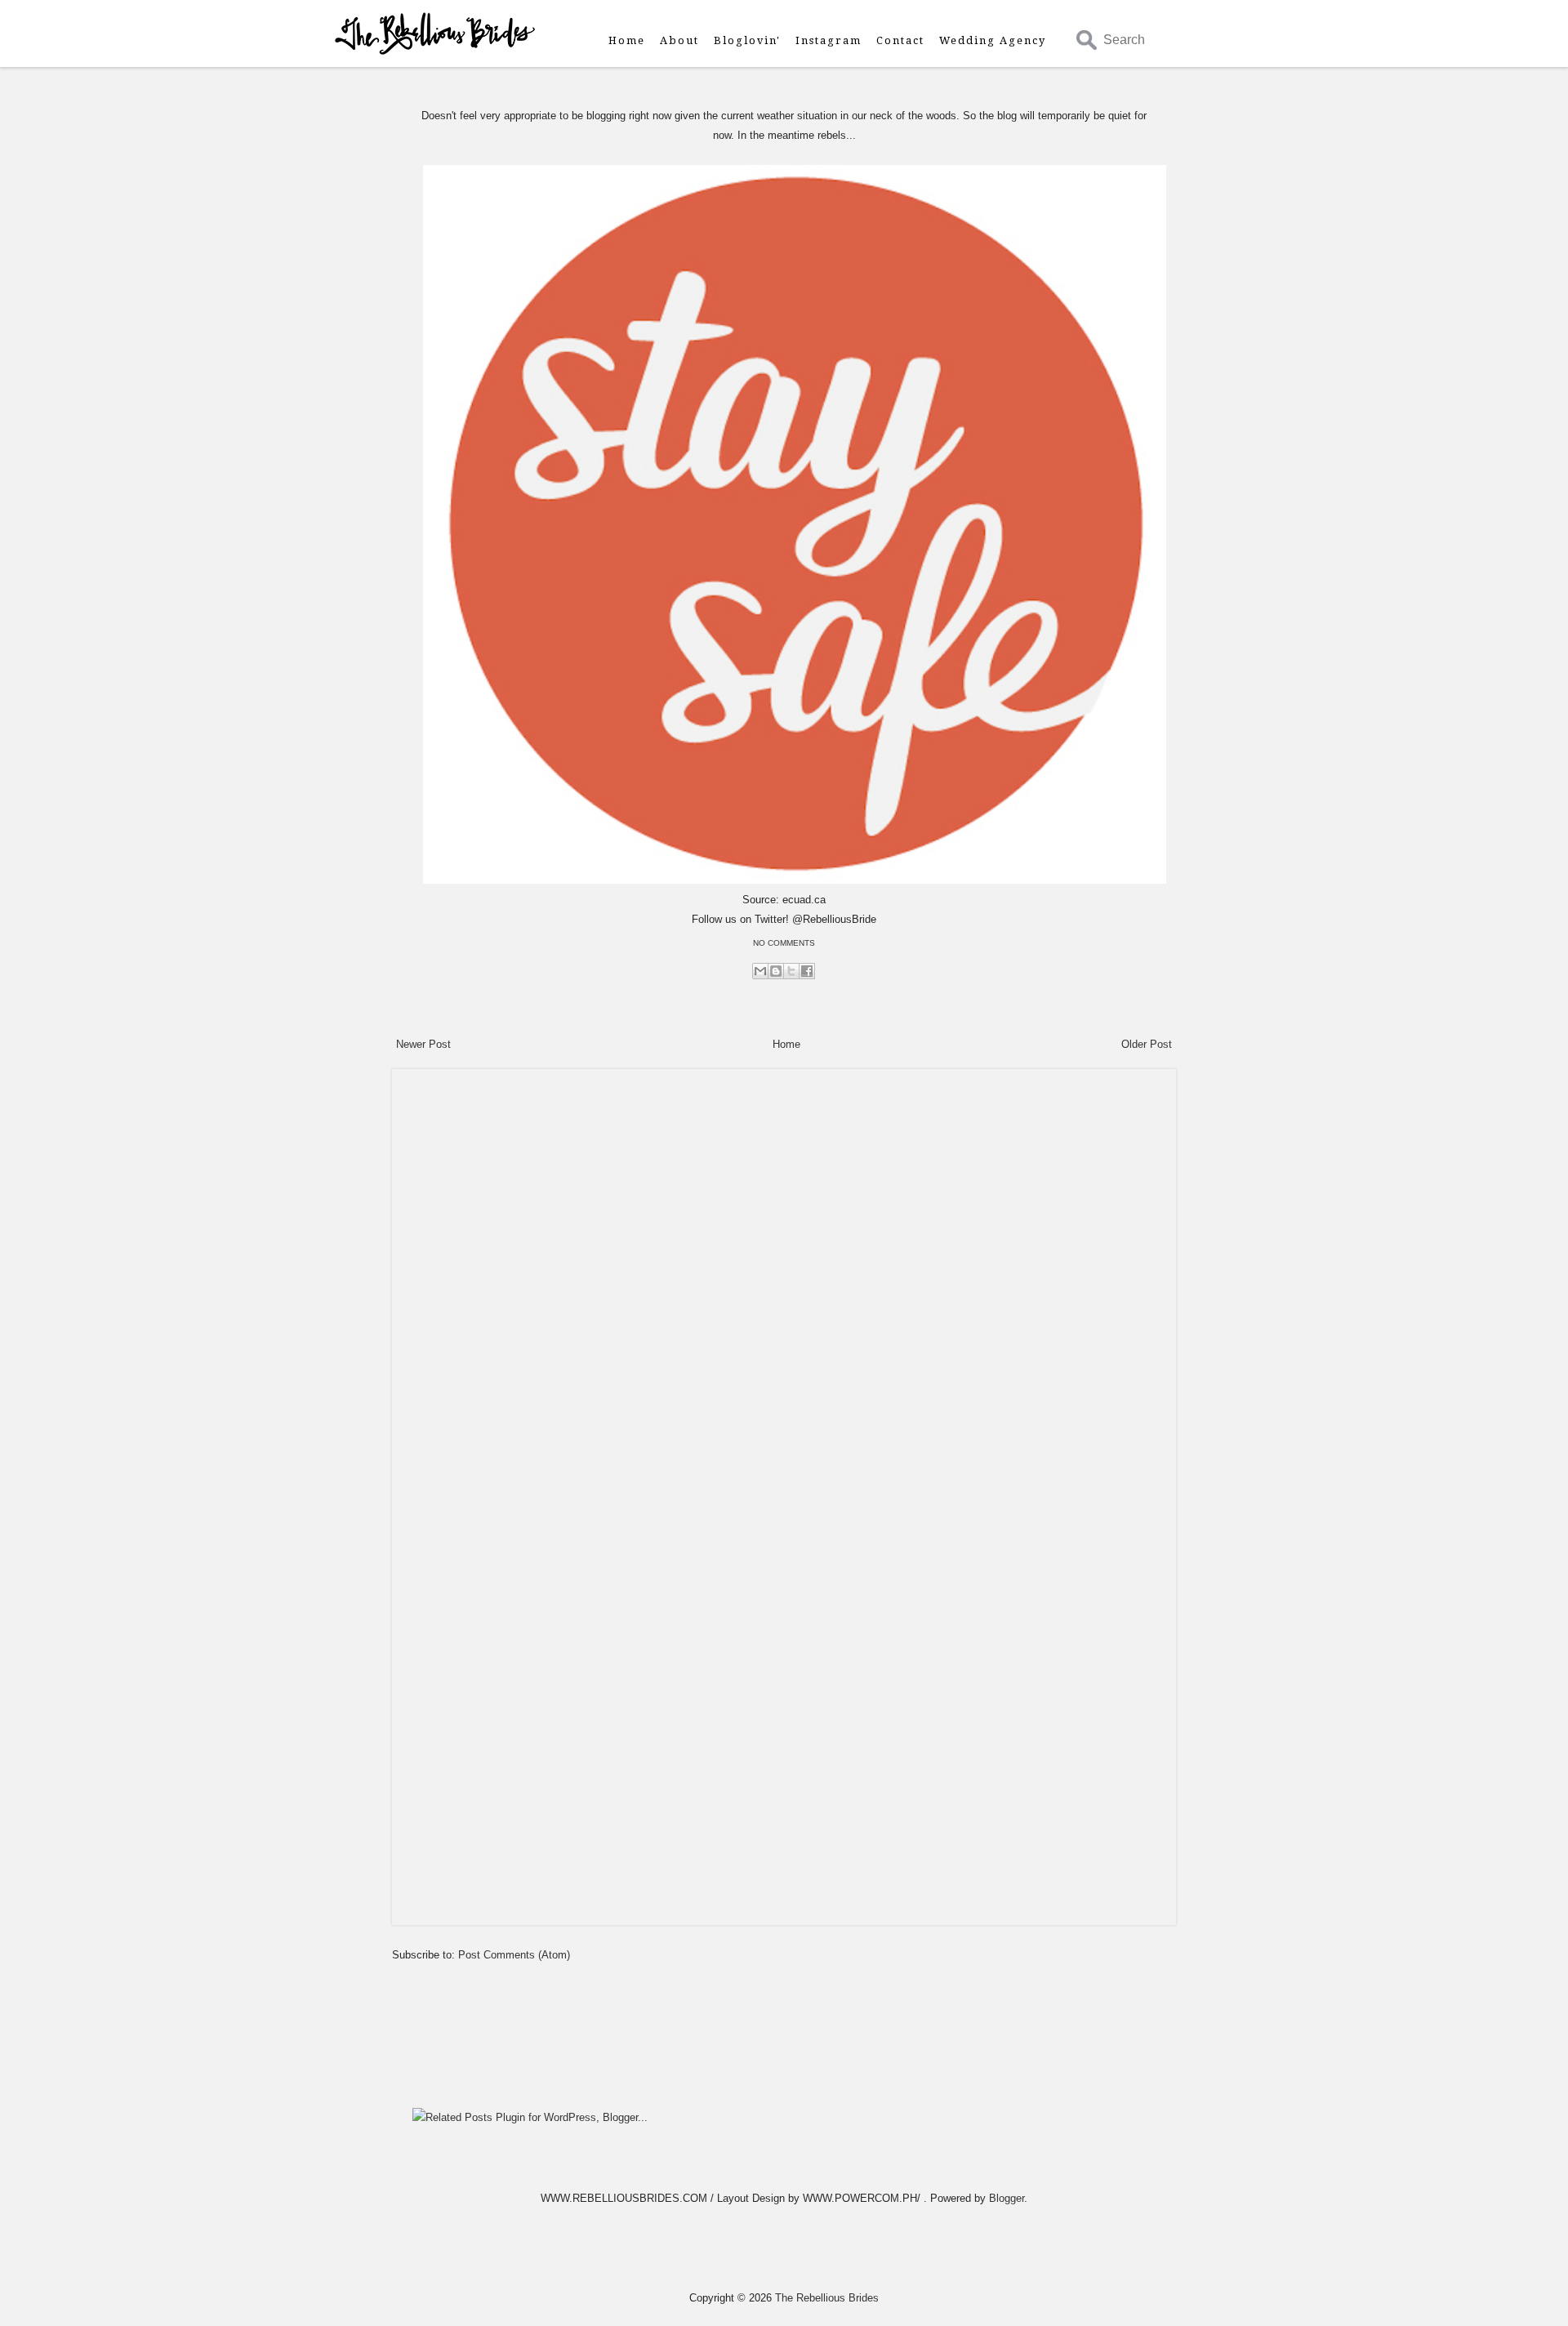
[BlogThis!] (776, 971)
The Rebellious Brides (827, 2298)
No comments (784, 943)
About (679, 40)
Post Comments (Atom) (514, 1955)
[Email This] (760, 971)
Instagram (829, 40)
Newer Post (423, 1044)
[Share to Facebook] (807, 971)
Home (627, 40)
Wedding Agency (993, 40)
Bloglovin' (747, 40)
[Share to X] (791, 971)
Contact (900, 40)
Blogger (1007, 2198)
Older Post (1147, 1044)
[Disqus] (784, 1281)
